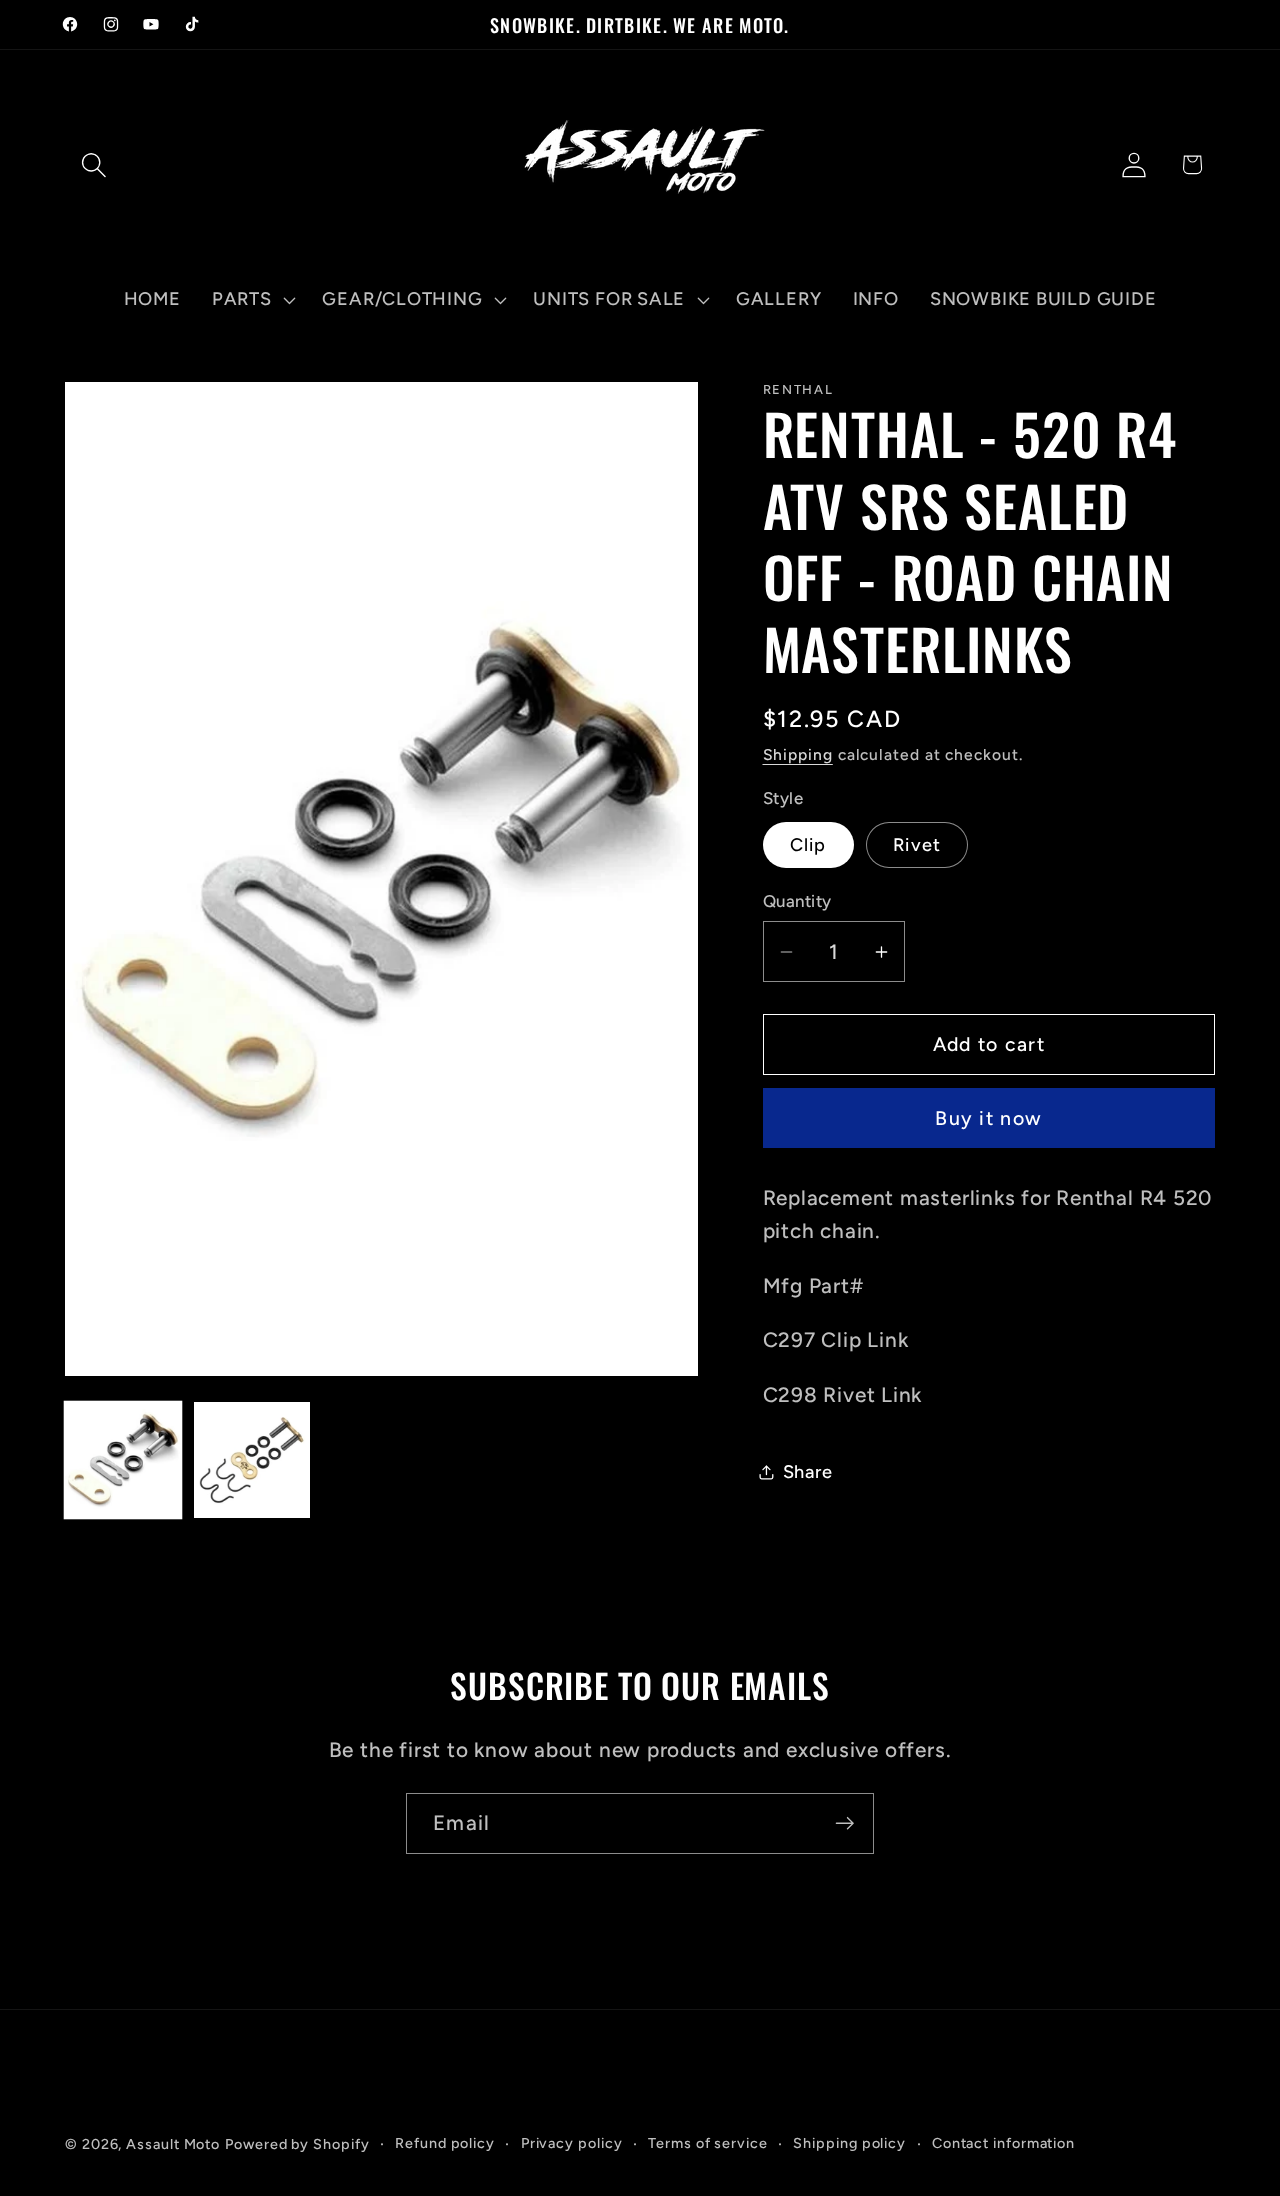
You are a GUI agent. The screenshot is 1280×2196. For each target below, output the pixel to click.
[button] (93, 164)
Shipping (798, 754)
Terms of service (708, 2143)
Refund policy (445, 2143)
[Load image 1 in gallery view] (123, 1460)
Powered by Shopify (297, 2144)
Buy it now (988, 1118)
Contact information (1003, 2143)
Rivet (917, 845)
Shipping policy (849, 2143)
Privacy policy (572, 2143)
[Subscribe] (844, 1823)
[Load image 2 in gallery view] (252, 1460)
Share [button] (808, 1472)
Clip (808, 845)
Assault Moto (173, 2144)
